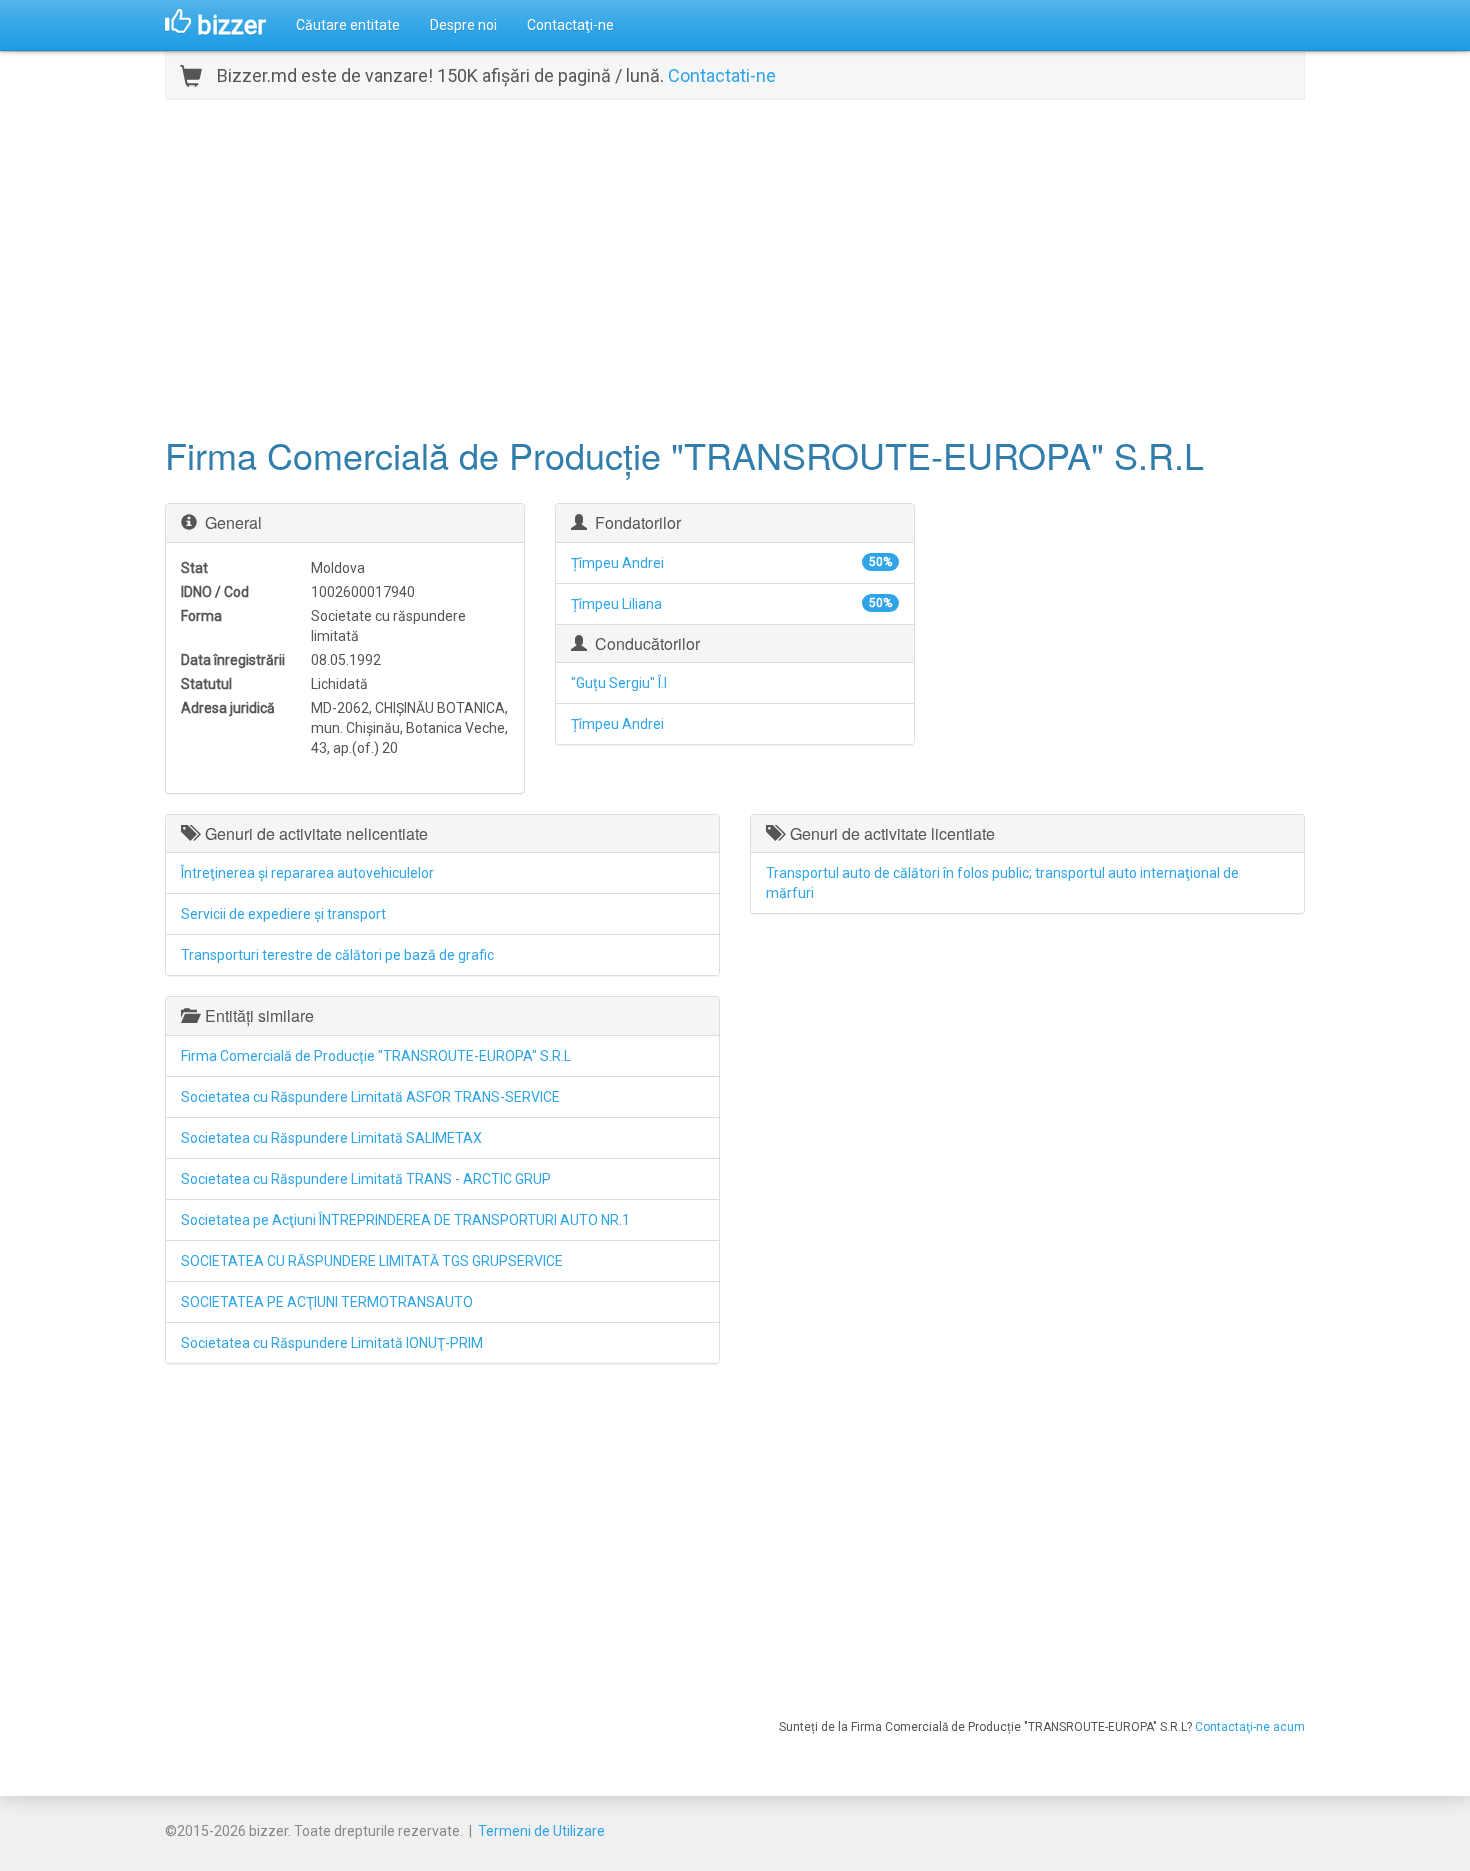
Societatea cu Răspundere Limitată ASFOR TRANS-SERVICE (370, 1097)
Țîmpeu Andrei (617, 563)
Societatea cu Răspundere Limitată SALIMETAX (331, 1138)
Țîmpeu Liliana (616, 604)
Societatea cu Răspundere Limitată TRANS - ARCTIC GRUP (366, 1179)
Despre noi (463, 25)
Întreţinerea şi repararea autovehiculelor (307, 873)
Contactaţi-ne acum (1250, 1727)
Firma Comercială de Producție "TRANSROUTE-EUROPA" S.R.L (376, 1056)
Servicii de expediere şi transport (283, 914)
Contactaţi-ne (570, 25)
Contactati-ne (722, 75)
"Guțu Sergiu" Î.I (619, 683)
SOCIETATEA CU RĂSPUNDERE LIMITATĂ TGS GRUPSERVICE (372, 1261)
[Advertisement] (735, 265)
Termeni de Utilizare (541, 1831)
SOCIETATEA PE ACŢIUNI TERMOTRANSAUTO (327, 1302)
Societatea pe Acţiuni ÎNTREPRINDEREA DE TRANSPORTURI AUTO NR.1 (405, 1220)
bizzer (228, 25)
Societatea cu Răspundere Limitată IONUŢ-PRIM (332, 1343)
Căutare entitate (348, 25)
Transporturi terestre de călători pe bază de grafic (337, 955)
